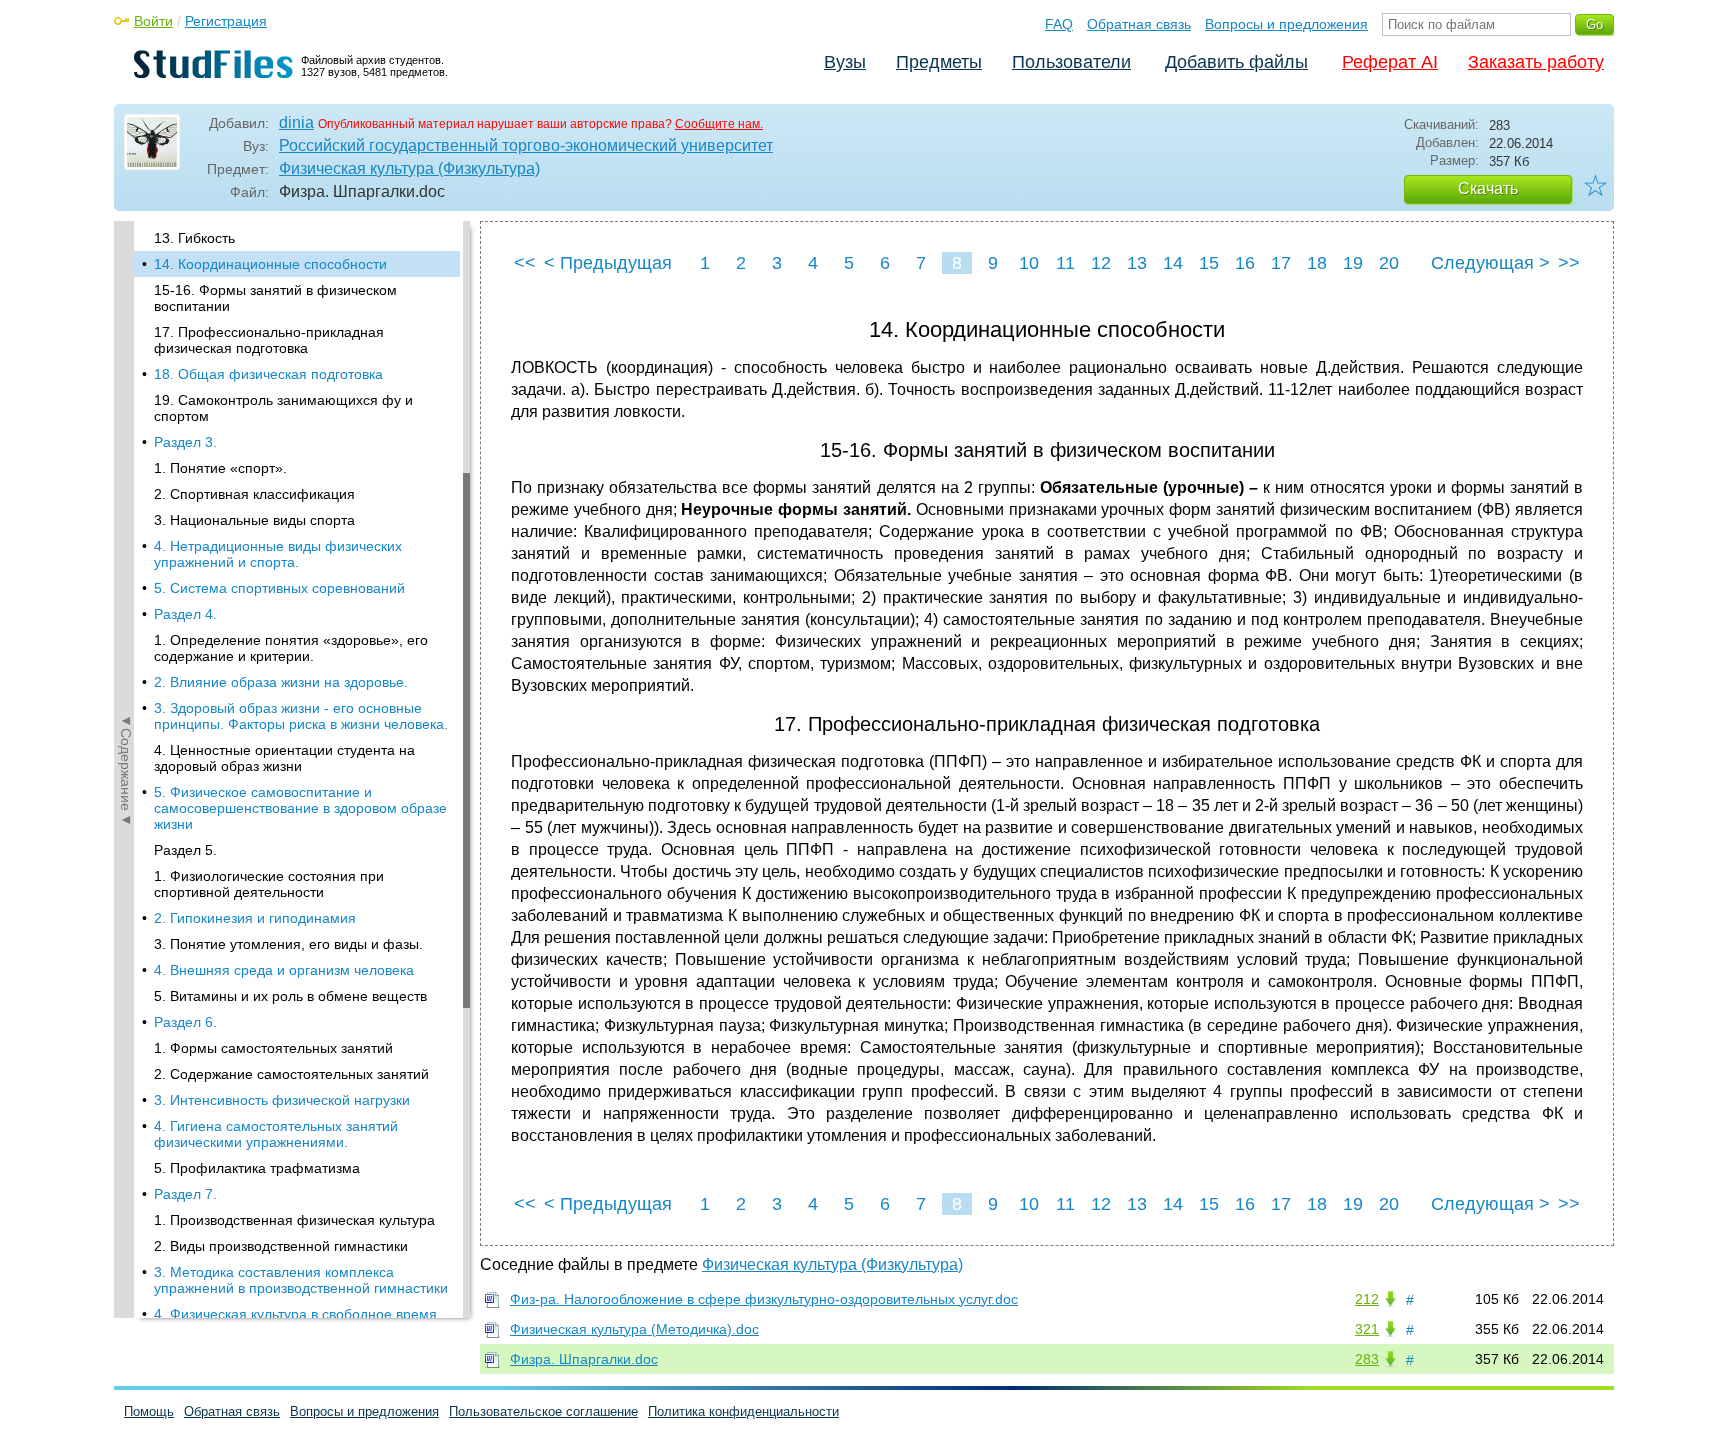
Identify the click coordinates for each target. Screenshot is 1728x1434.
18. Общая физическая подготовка (268, 374)
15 (1209, 263)
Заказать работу (1536, 62)
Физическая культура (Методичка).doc (634, 1329)
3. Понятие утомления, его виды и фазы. (288, 944)
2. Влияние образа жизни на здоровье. (281, 682)
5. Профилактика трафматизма (257, 1168)
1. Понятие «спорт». (220, 468)
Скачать (1488, 188)
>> (1569, 263)
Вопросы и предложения (1286, 24)
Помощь (149, 1411)
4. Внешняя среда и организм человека (284, 970)
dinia (296, 122)
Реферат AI (1390, 62)
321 (1367, 1329)
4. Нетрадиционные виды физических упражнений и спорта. (278, 554)
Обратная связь (1139, 24)
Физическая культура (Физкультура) (409, 168)
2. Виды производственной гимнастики (281, 1246)
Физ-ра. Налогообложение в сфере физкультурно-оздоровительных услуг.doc (764, 1299)
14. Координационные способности (270, 264)
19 (1353, 263)
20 (1389, 263)
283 (1367, 1359)
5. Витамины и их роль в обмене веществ (290, 996)
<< (525, 263)
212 (1367, 1299)
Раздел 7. (185, 1194)
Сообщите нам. (719, 124)
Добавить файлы (1236, 62)
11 (1065, 263)
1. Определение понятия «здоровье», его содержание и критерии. (291, 648)
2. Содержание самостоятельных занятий (291, 1074)
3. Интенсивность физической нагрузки (282, 1100)
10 (1029, 263)
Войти (153, 21)
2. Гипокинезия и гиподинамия (255, 918)
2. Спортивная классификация (254, 494)
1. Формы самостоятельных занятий (273, 1048)
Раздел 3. (185, 442)
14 (1173, 263)
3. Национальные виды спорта (254, 520)
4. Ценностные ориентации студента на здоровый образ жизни (284, 758)
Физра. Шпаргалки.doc (584, 1359)
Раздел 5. (185, 850)
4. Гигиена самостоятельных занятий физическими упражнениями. (276, 1134)
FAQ (1059, 24)
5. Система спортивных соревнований (279, 588)
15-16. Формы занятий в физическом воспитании (275, 298)
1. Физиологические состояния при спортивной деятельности (269, 884)
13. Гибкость (194, 238)
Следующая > (1490, 263)
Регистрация (226, 21)
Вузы (845, 62)
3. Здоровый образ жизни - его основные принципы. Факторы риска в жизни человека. (301, 716)
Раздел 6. (185, 1022)
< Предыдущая (608, 263)
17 (1281, 263)
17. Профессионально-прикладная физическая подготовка (269, 340)
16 (1245, 263)
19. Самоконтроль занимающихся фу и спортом (283, 408)
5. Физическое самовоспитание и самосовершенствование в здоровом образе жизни (300, 808)
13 (1137, 263)
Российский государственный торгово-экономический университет (526, 145)
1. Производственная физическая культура (294, 1220)
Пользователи (1071, 62)
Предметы (939, 62)
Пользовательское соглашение (543, 1411)
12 (1101, 263)
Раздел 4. (185, 614)
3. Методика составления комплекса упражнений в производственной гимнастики (301, 1280)
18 (1317, 263)
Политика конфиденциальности (743, 1411)
